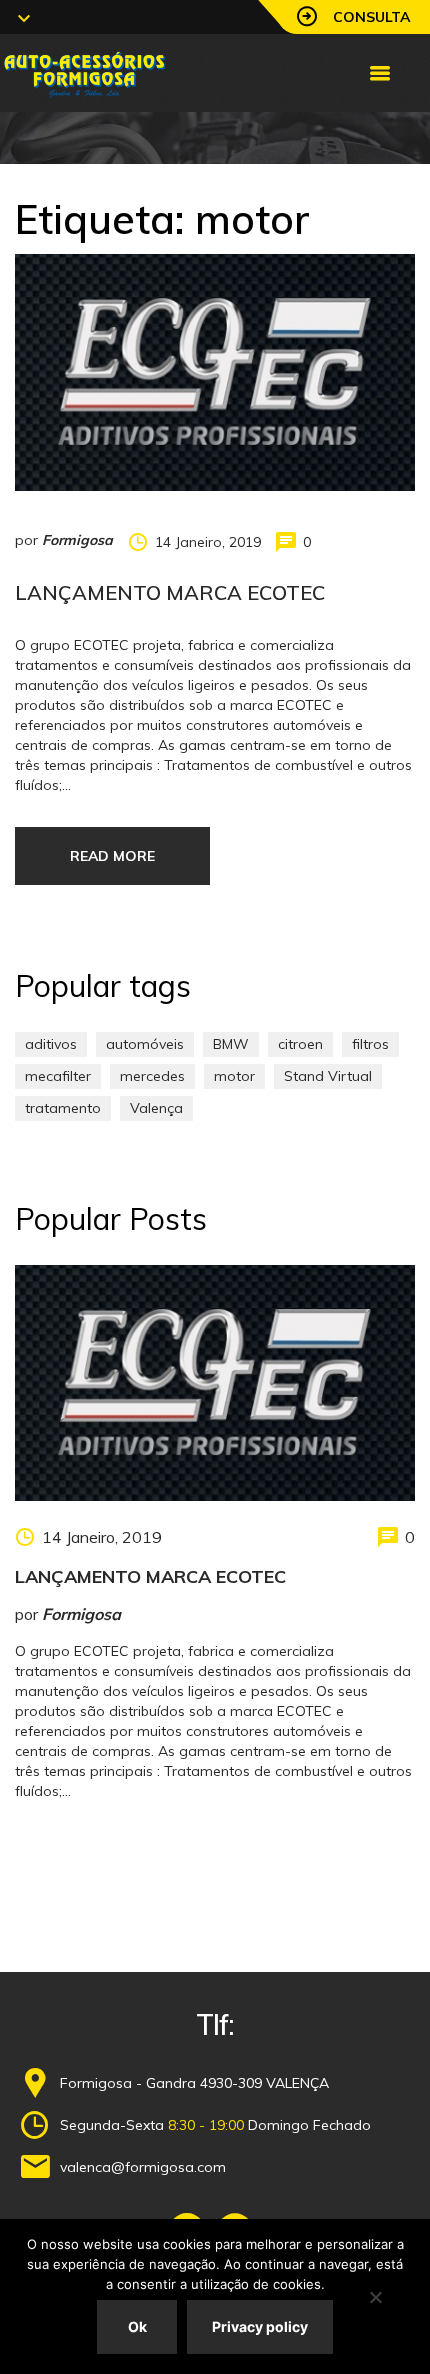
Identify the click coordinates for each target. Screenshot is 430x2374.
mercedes (152, 1076)
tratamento (63, 1108)
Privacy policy (260, 2326)
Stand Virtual (328, 1076)
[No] (375, 2297)
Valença (156, 1108)
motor (234, 1076)
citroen (300, 1044)
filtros (370, 1044)
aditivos (51, 1044)
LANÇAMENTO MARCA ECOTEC (170, 592)
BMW (231, 1044)
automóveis (145, 1044)
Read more (112, 856)
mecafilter (58, 1076)
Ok (137, 2326)
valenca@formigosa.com (143, 2167)
